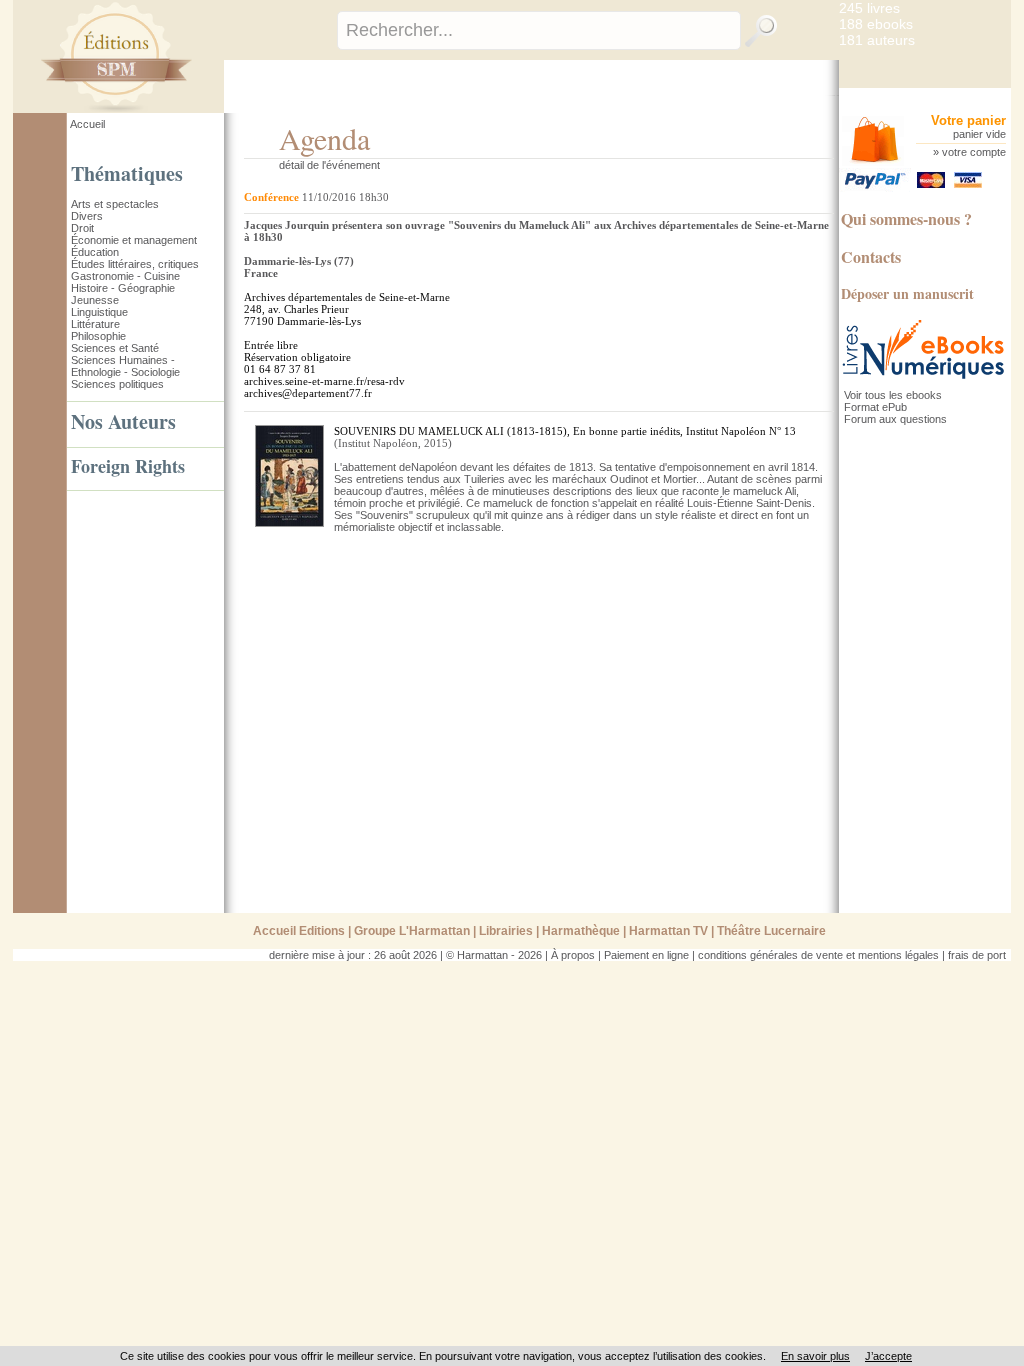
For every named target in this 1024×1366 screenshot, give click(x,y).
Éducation (95, 252)
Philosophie (98, 336)
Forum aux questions (895, 419)
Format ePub (875, 407)
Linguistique (99, 312)
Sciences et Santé (115, 348)
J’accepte (888, 1356)
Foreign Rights (128, 466)
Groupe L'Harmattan (412, 931)
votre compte (974, 152)
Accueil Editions (299, 931)
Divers (87, 216)
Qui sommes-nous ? (906, 218)
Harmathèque (581, 931)
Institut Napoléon (378, 443)
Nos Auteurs (123, 421)
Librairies (506, 931)
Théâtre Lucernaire (771, 931)
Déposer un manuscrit (907, 293)
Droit (82, 228)
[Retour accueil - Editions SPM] (146, 109)
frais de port (977, 955)
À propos (573, 955)
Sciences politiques (117, 384)
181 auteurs (877, 40)
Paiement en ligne (646, 955)
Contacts (871, 256)
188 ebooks (876, 24)
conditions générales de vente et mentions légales (818, 955)
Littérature (95, 324)
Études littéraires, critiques (135, 264)
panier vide (979, 134)
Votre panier (968, 120)
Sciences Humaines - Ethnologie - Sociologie (125, 366)
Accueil (87, 124)
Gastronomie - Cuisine (125, 276)
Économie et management (134, 240)
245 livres (869, 8)
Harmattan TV (668, 931)
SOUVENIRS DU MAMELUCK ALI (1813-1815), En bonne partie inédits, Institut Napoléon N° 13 (565, 431)
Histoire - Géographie (123, 288)
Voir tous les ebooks (893, 395)
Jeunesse (95, 300)
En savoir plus (815, 1356)
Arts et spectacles (115, 204)
